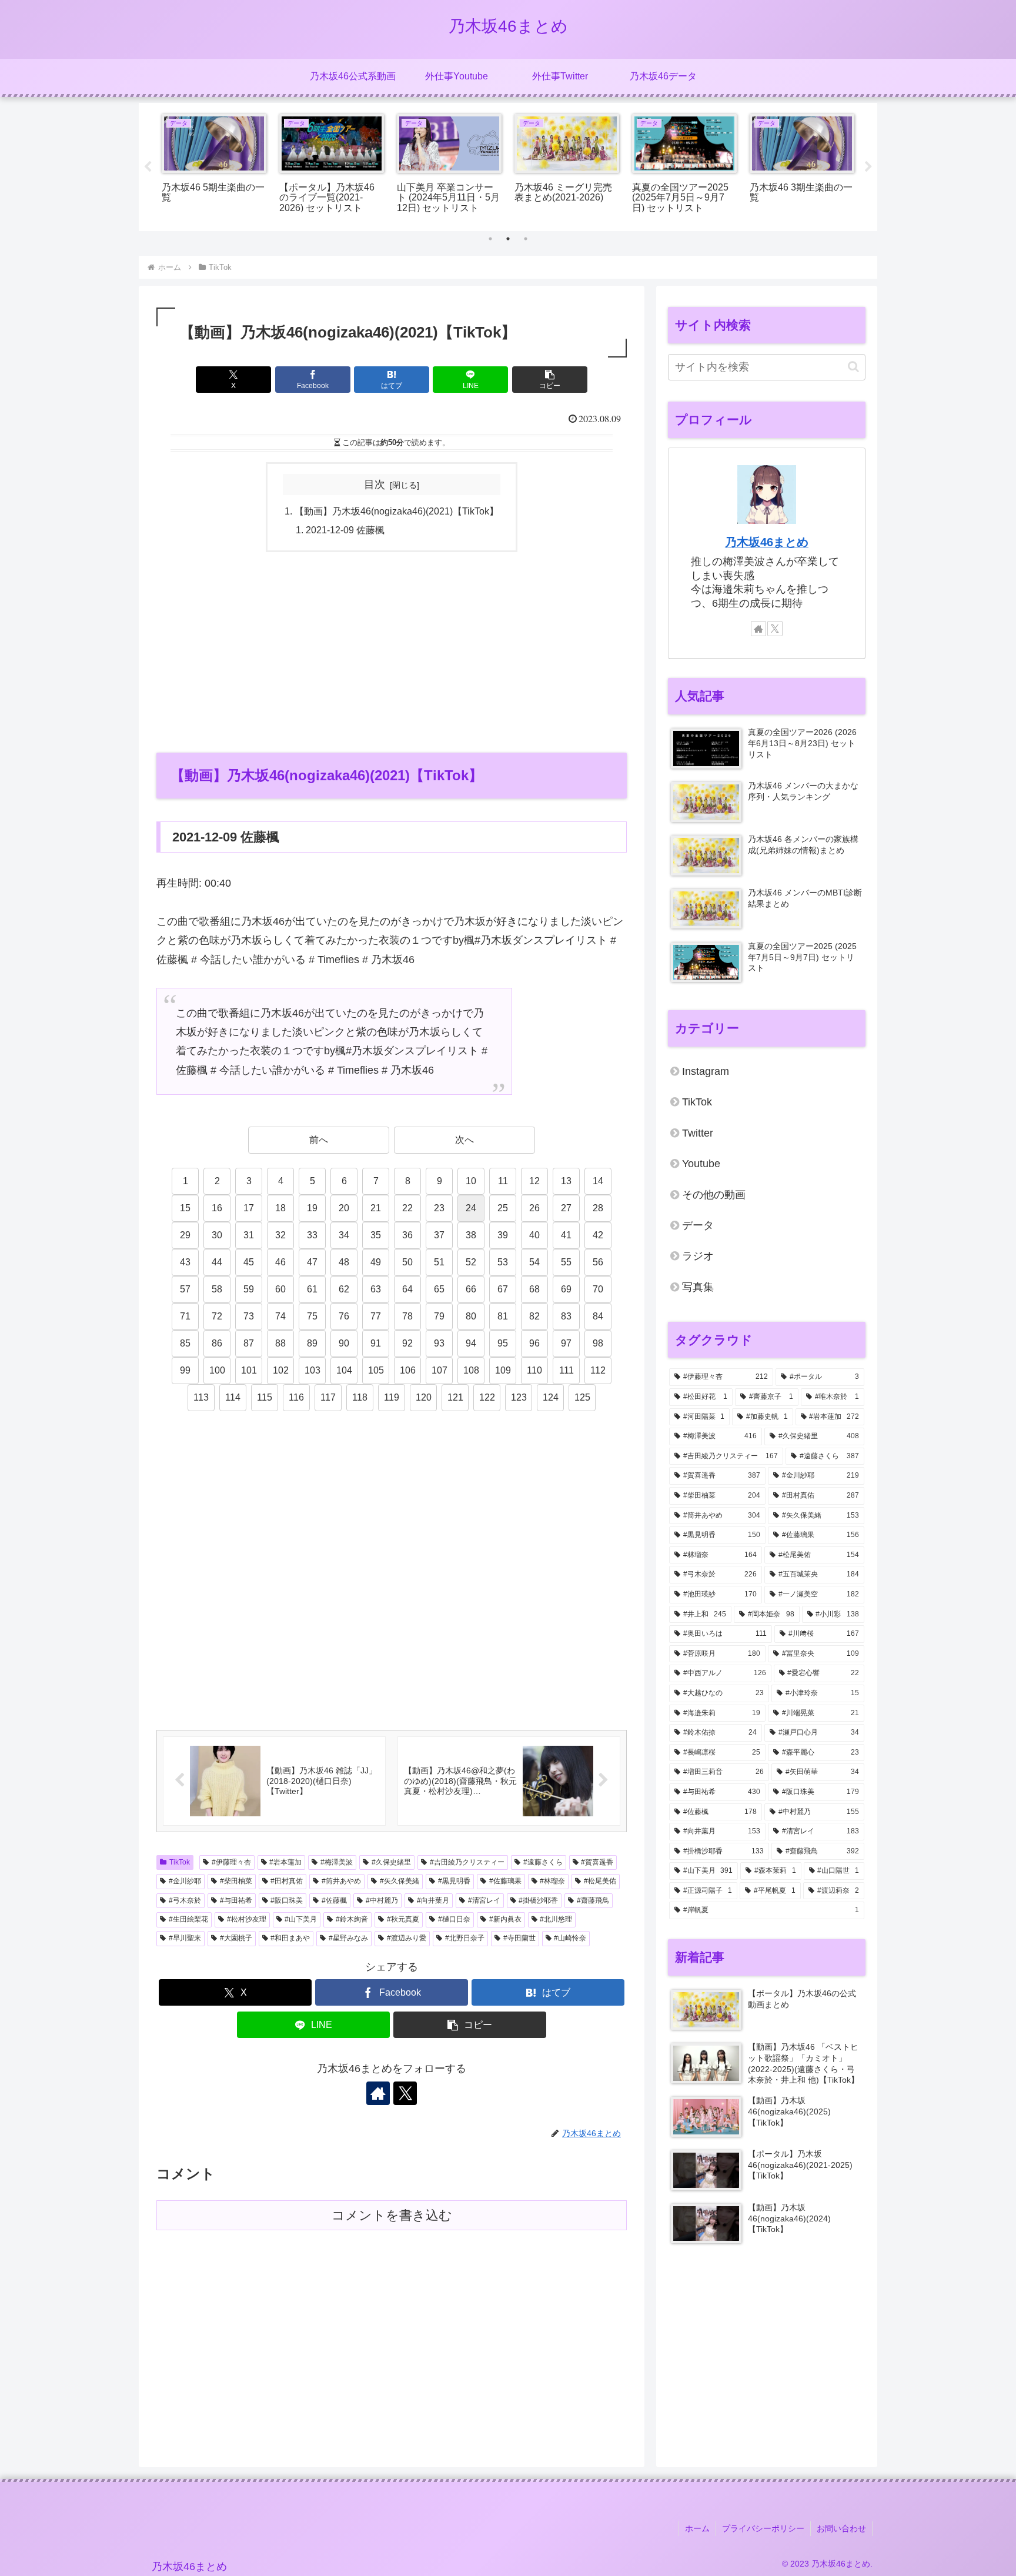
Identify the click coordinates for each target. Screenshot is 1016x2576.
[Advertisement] (392, 651)
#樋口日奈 (454, 1919)
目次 (375, 485)
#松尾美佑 (600, 1881)
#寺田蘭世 (519, 1938)
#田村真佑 (287, 1881)
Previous (148, 167)
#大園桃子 (236, 1938)
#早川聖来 (185, 1938)
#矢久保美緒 (400, 1881)
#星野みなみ (348, 1938)
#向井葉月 (433, 1900)
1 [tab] (490, 239)
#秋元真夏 (403, 1919)
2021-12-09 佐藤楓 (345, 530)
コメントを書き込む (392, 2215)
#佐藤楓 (334, 1900)
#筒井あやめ (341, 1881)
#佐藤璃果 (505, 1881)
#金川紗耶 (185, 1881)
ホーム (697, 2528)
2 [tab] (508, 239)
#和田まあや (290, 1938)
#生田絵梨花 (188, 1919)
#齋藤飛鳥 (593, 1900)
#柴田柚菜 (236, 1881)
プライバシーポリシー (763, 2528)
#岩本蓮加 (285, 1862)
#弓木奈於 (185, 1900)
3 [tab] (526, 239)
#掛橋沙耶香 (538, 1900)
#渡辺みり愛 (407, 1938)
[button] (550, 380)
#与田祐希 (236, 1900)
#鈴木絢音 (352, 1919)
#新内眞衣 (505, 1919)
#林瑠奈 (552, 1881)
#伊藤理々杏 (231, 1862)
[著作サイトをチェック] (378, 2093)
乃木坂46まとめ (767, 542)
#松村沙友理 (247, 1919)
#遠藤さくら (543, 1862)
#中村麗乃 (382, 1900)
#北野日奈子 (465, 1938)
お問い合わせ (841, 2528)
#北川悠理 (556, 1919)
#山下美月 (301, 1919)
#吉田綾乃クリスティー (467, 1862)
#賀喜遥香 (597, 1862)
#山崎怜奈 (570, 1938)
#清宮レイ (484, 1900)
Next (868, 167)
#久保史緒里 (391, 1862)
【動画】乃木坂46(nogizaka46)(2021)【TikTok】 (397, 511)
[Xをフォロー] (405, 2093)
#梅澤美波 (337, 1862)
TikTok (180, 1862)
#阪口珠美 (287, 1900)
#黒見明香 (454, 1881)
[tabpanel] (256, 165)
